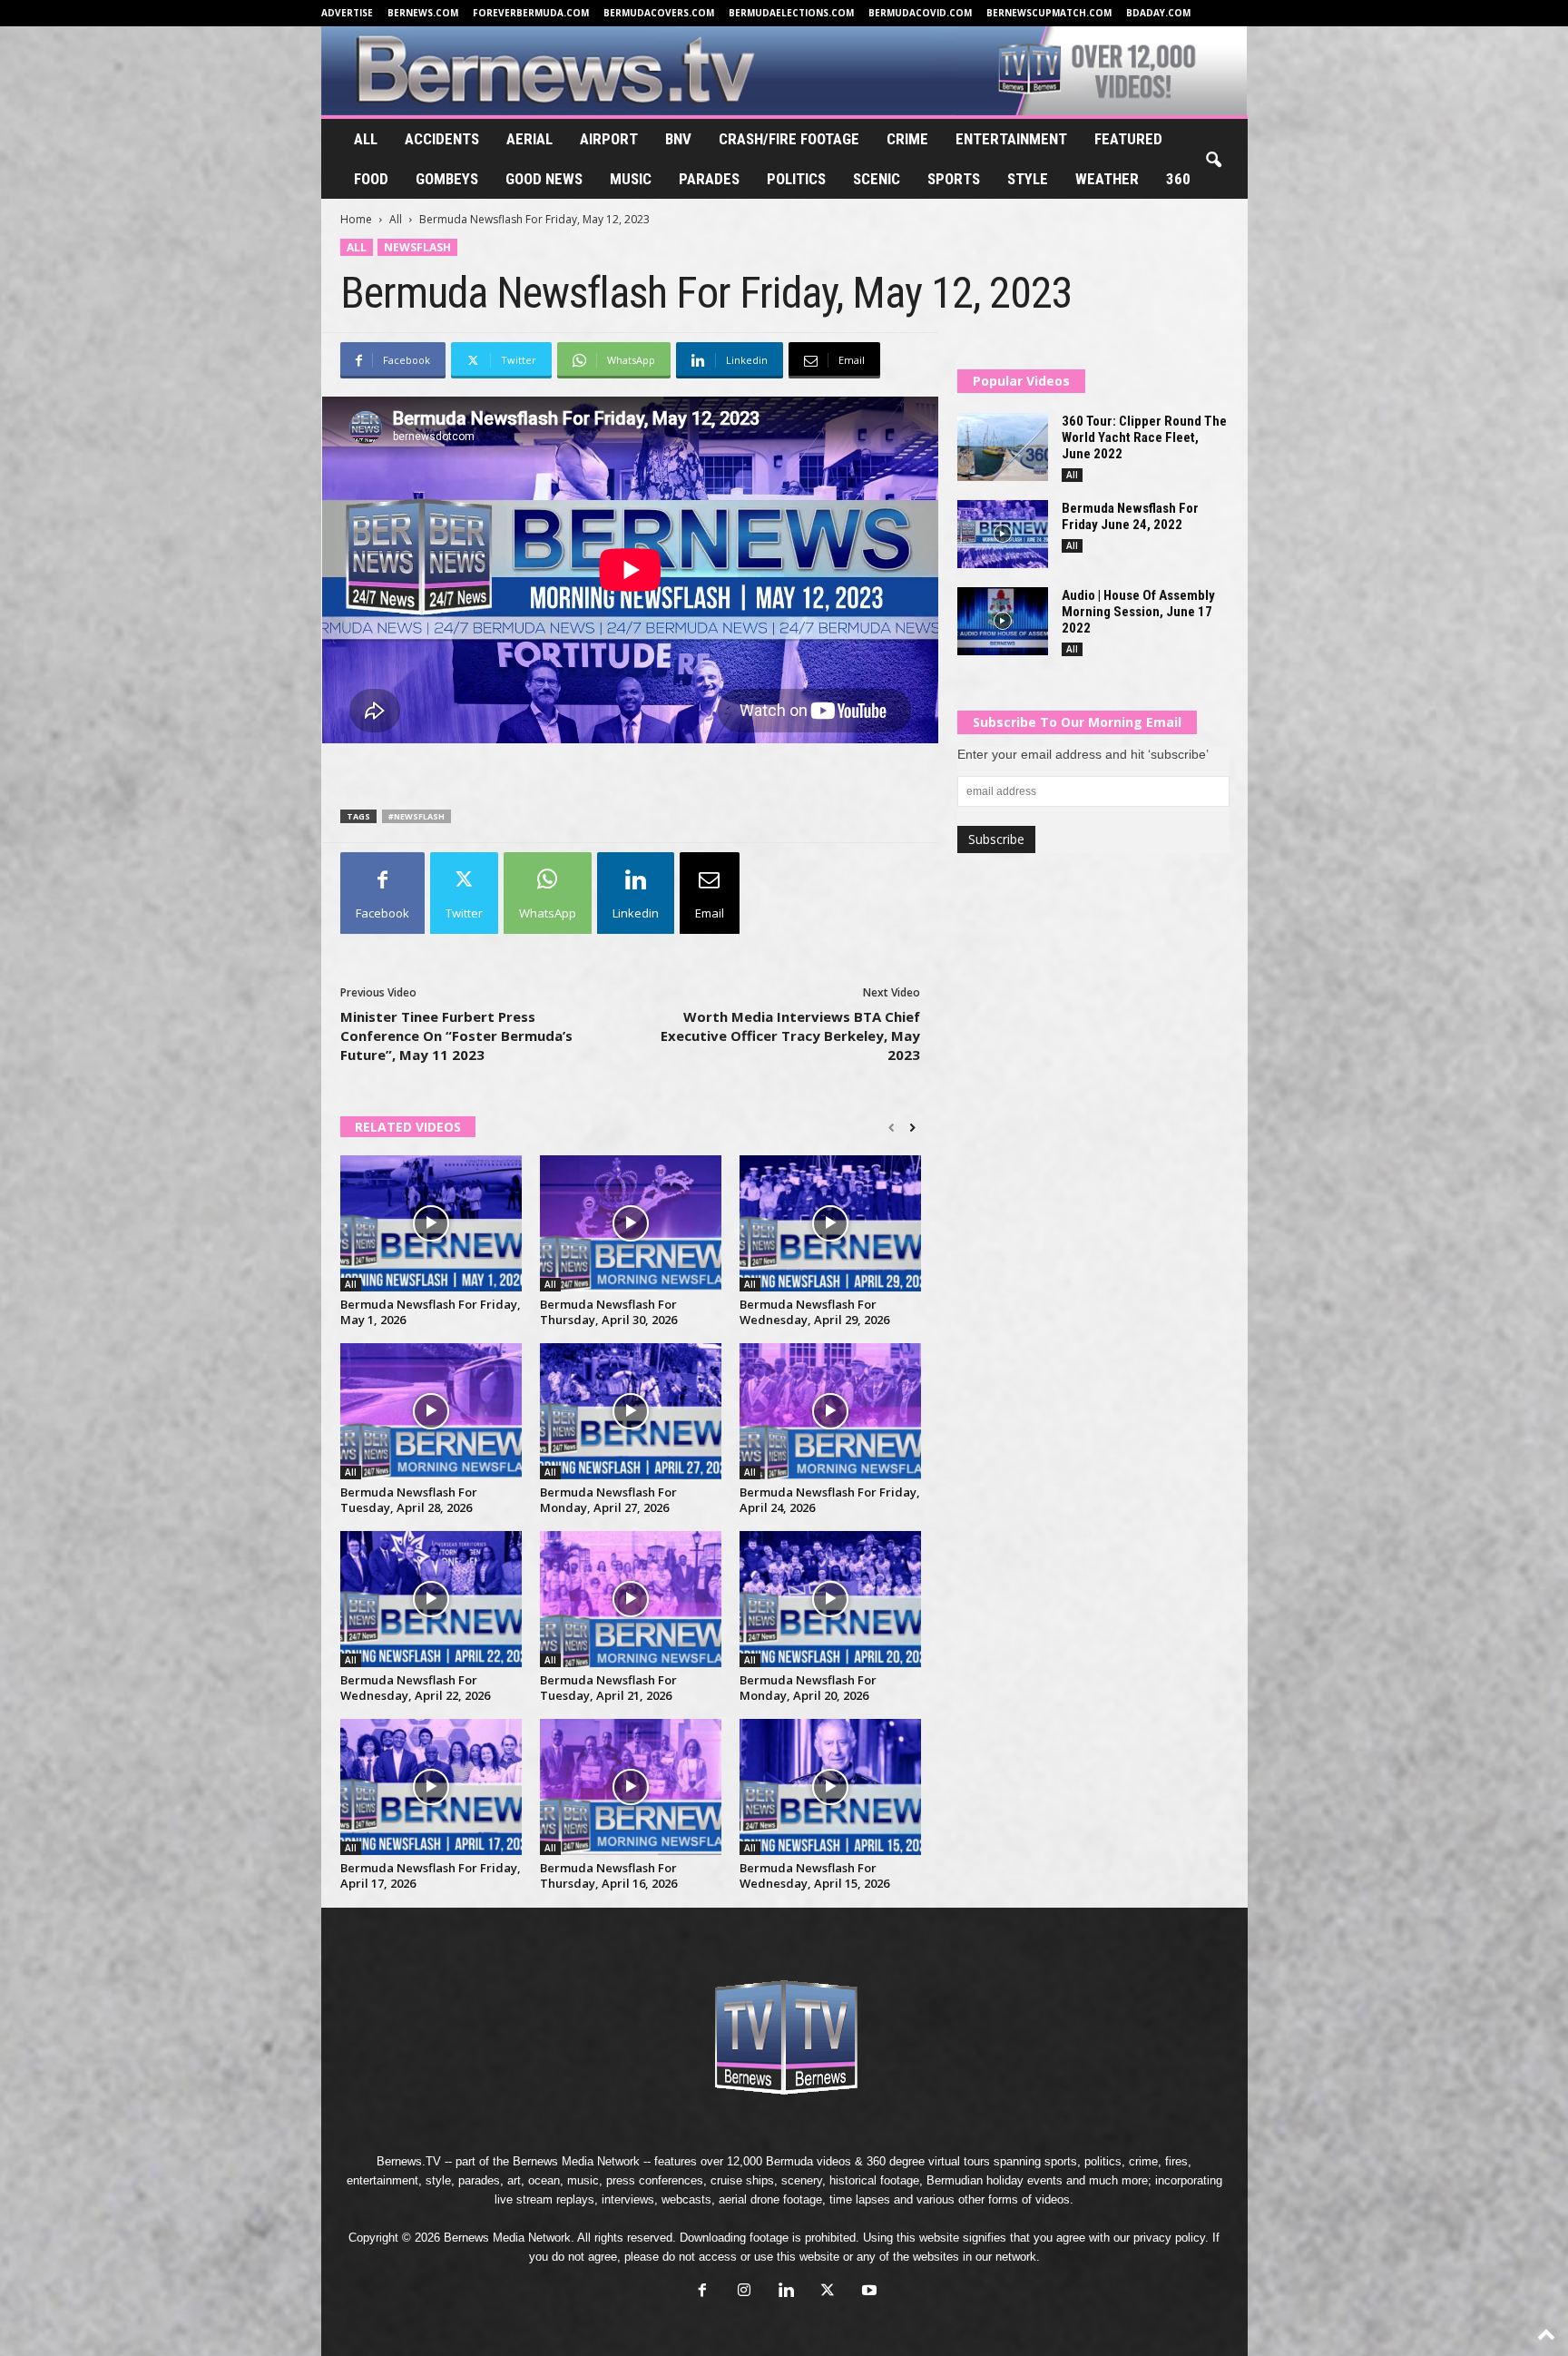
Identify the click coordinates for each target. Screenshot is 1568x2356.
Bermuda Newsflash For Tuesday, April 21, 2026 (608, 1688)
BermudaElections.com (791, 13)
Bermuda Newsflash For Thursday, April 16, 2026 (608, 1875)
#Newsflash (416, 816)
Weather (1107, 179)
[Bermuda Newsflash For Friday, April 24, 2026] (830, 1411)
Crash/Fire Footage (789, 139)
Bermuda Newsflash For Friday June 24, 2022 (1130, 516)
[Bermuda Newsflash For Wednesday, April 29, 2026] (830, 1223)
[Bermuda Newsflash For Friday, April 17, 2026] (431, 1787)
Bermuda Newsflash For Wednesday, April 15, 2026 (814, 1875)
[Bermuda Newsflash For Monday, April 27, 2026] (631, 1411)
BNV (678, 139)
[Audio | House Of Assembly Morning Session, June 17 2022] (1003, 621)
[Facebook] (702, 2292)
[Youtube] (867, 2292)
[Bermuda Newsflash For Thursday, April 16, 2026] (631, 1787)
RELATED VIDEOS (408, 1127)
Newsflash (417, 247)
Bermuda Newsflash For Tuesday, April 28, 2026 (409, 1500)
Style (1028, 179)
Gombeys (447, 179)
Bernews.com (423, 13)
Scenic (877, 179)
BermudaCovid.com (920, 13)
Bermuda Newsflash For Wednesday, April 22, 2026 (415, 1688)
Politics (796, 179)
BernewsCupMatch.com (1049, 13)
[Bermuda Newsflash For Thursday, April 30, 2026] (631, 1223)
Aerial (529, 139)
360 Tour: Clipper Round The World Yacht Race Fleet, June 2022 (1144, 437)
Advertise (347, 13)
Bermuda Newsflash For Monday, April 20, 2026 (808, 1688)
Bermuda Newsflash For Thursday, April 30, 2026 (608, 1312)
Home (356, 219)
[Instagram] (744, 2292)
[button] (1213, 161)
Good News (544, 179)
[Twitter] (828, 2292)
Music (631, 179)
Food (371, 179)
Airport (609, 139)
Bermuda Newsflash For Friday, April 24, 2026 (830, 1500)
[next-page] (912, 1128)
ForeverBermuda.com (531, 13)
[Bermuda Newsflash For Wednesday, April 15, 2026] (830, 1787)
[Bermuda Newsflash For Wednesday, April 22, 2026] (431, 1599)
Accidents (442, 139)
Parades (709, 179)
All (366, 139)
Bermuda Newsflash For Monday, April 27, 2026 (608, 1500)
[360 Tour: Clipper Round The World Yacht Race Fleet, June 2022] (1003, 447)
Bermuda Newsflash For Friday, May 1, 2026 (431, 1312)
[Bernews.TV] (784, 71)
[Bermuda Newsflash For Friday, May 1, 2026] (431, 1223)
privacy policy (1169, 2238)
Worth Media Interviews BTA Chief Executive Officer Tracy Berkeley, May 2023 (790, 1036)
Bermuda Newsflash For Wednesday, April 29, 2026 (814, 1312)
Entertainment (1011, 139)
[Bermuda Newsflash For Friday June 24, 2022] (1003, 534)
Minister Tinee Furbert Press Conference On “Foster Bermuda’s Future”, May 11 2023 (456, 1036)
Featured (1128, 139)
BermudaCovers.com (659, 13)
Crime (907, 139)
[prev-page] (892, 1128)
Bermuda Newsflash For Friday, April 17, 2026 (431, 1875)
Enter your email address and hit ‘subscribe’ (1083, 754)
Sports (954, 179)
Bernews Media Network (576, 2161)
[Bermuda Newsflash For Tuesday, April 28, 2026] (431, 1411)
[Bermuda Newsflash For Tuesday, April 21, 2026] (631, 1599)
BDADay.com (1158, 13)
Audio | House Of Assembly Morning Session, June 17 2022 (1138, 612)
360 (1178, 179)
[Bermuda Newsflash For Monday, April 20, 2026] (830, 1599)
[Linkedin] (786, 2292)
